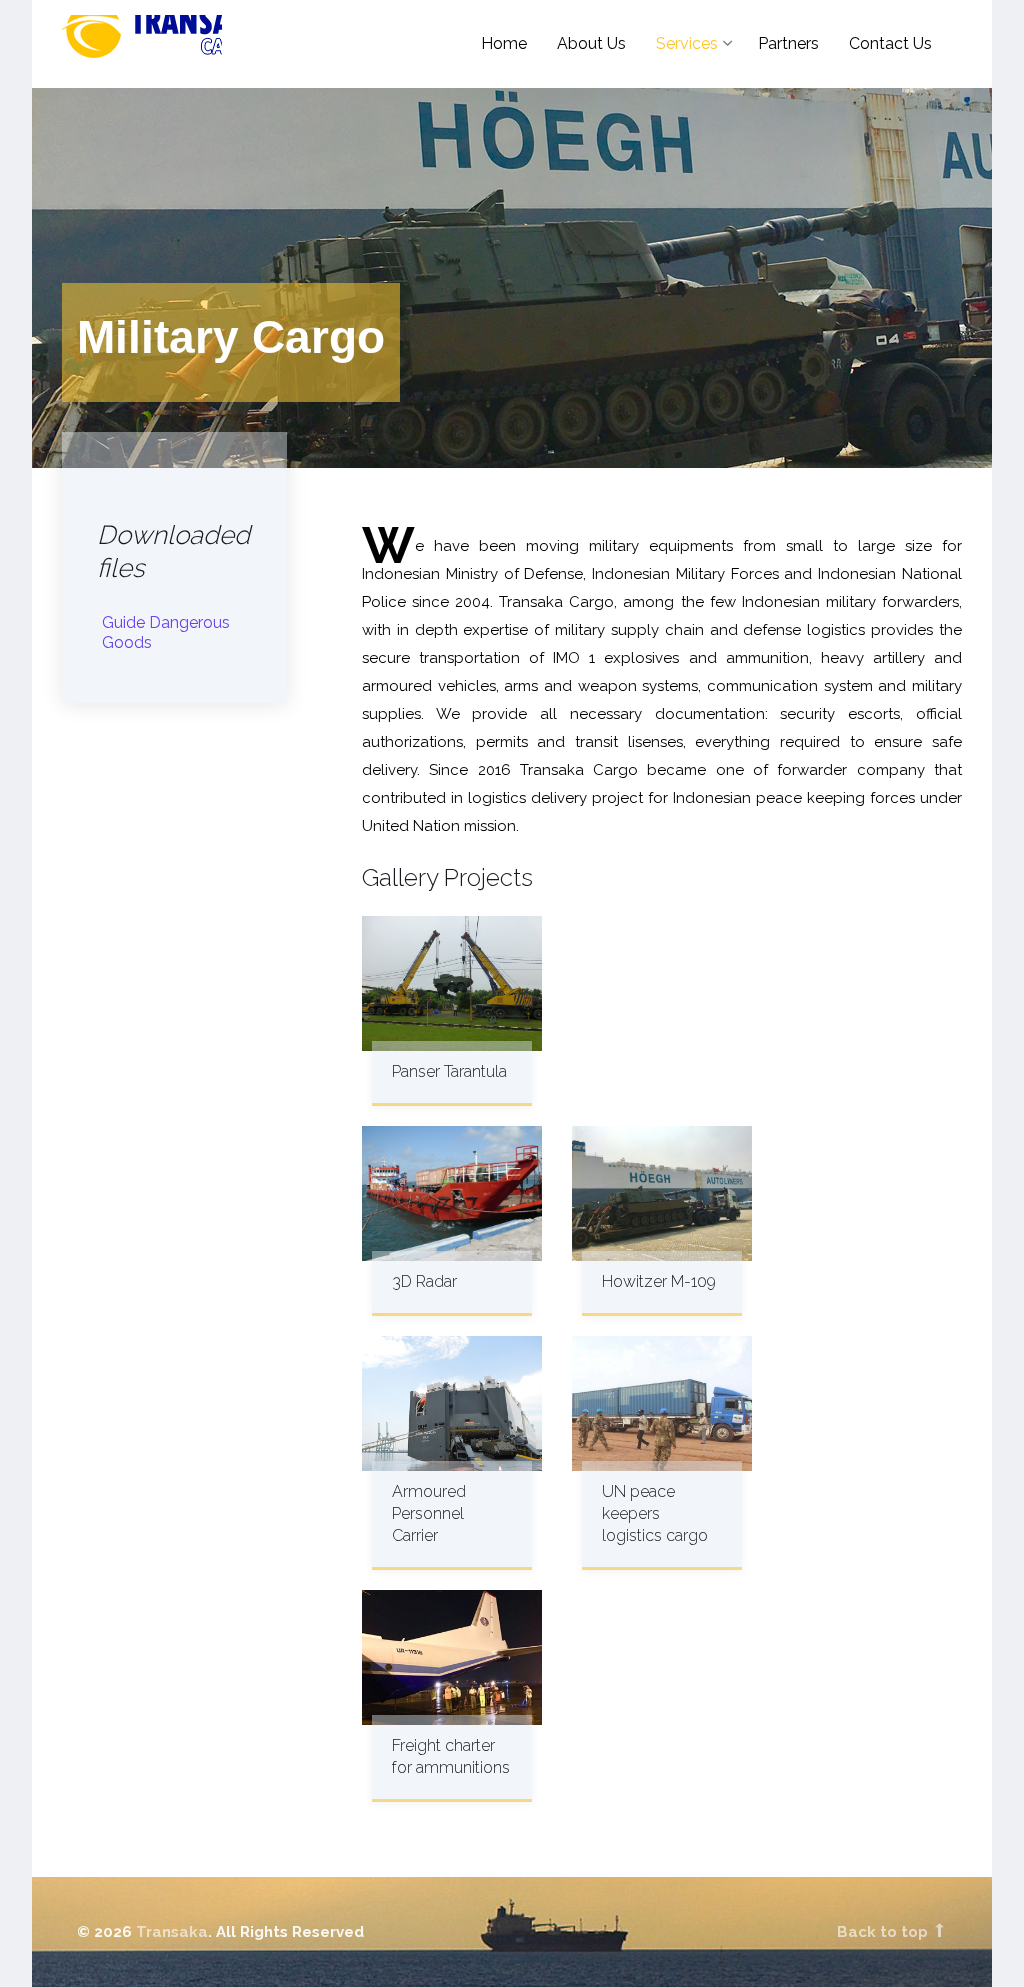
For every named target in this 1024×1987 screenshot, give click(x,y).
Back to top (884, 1932)
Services (687, 43)
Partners (788, 43)
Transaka (187, 45)
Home (504, 43)
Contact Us (890, 43)
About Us (591, 43)
